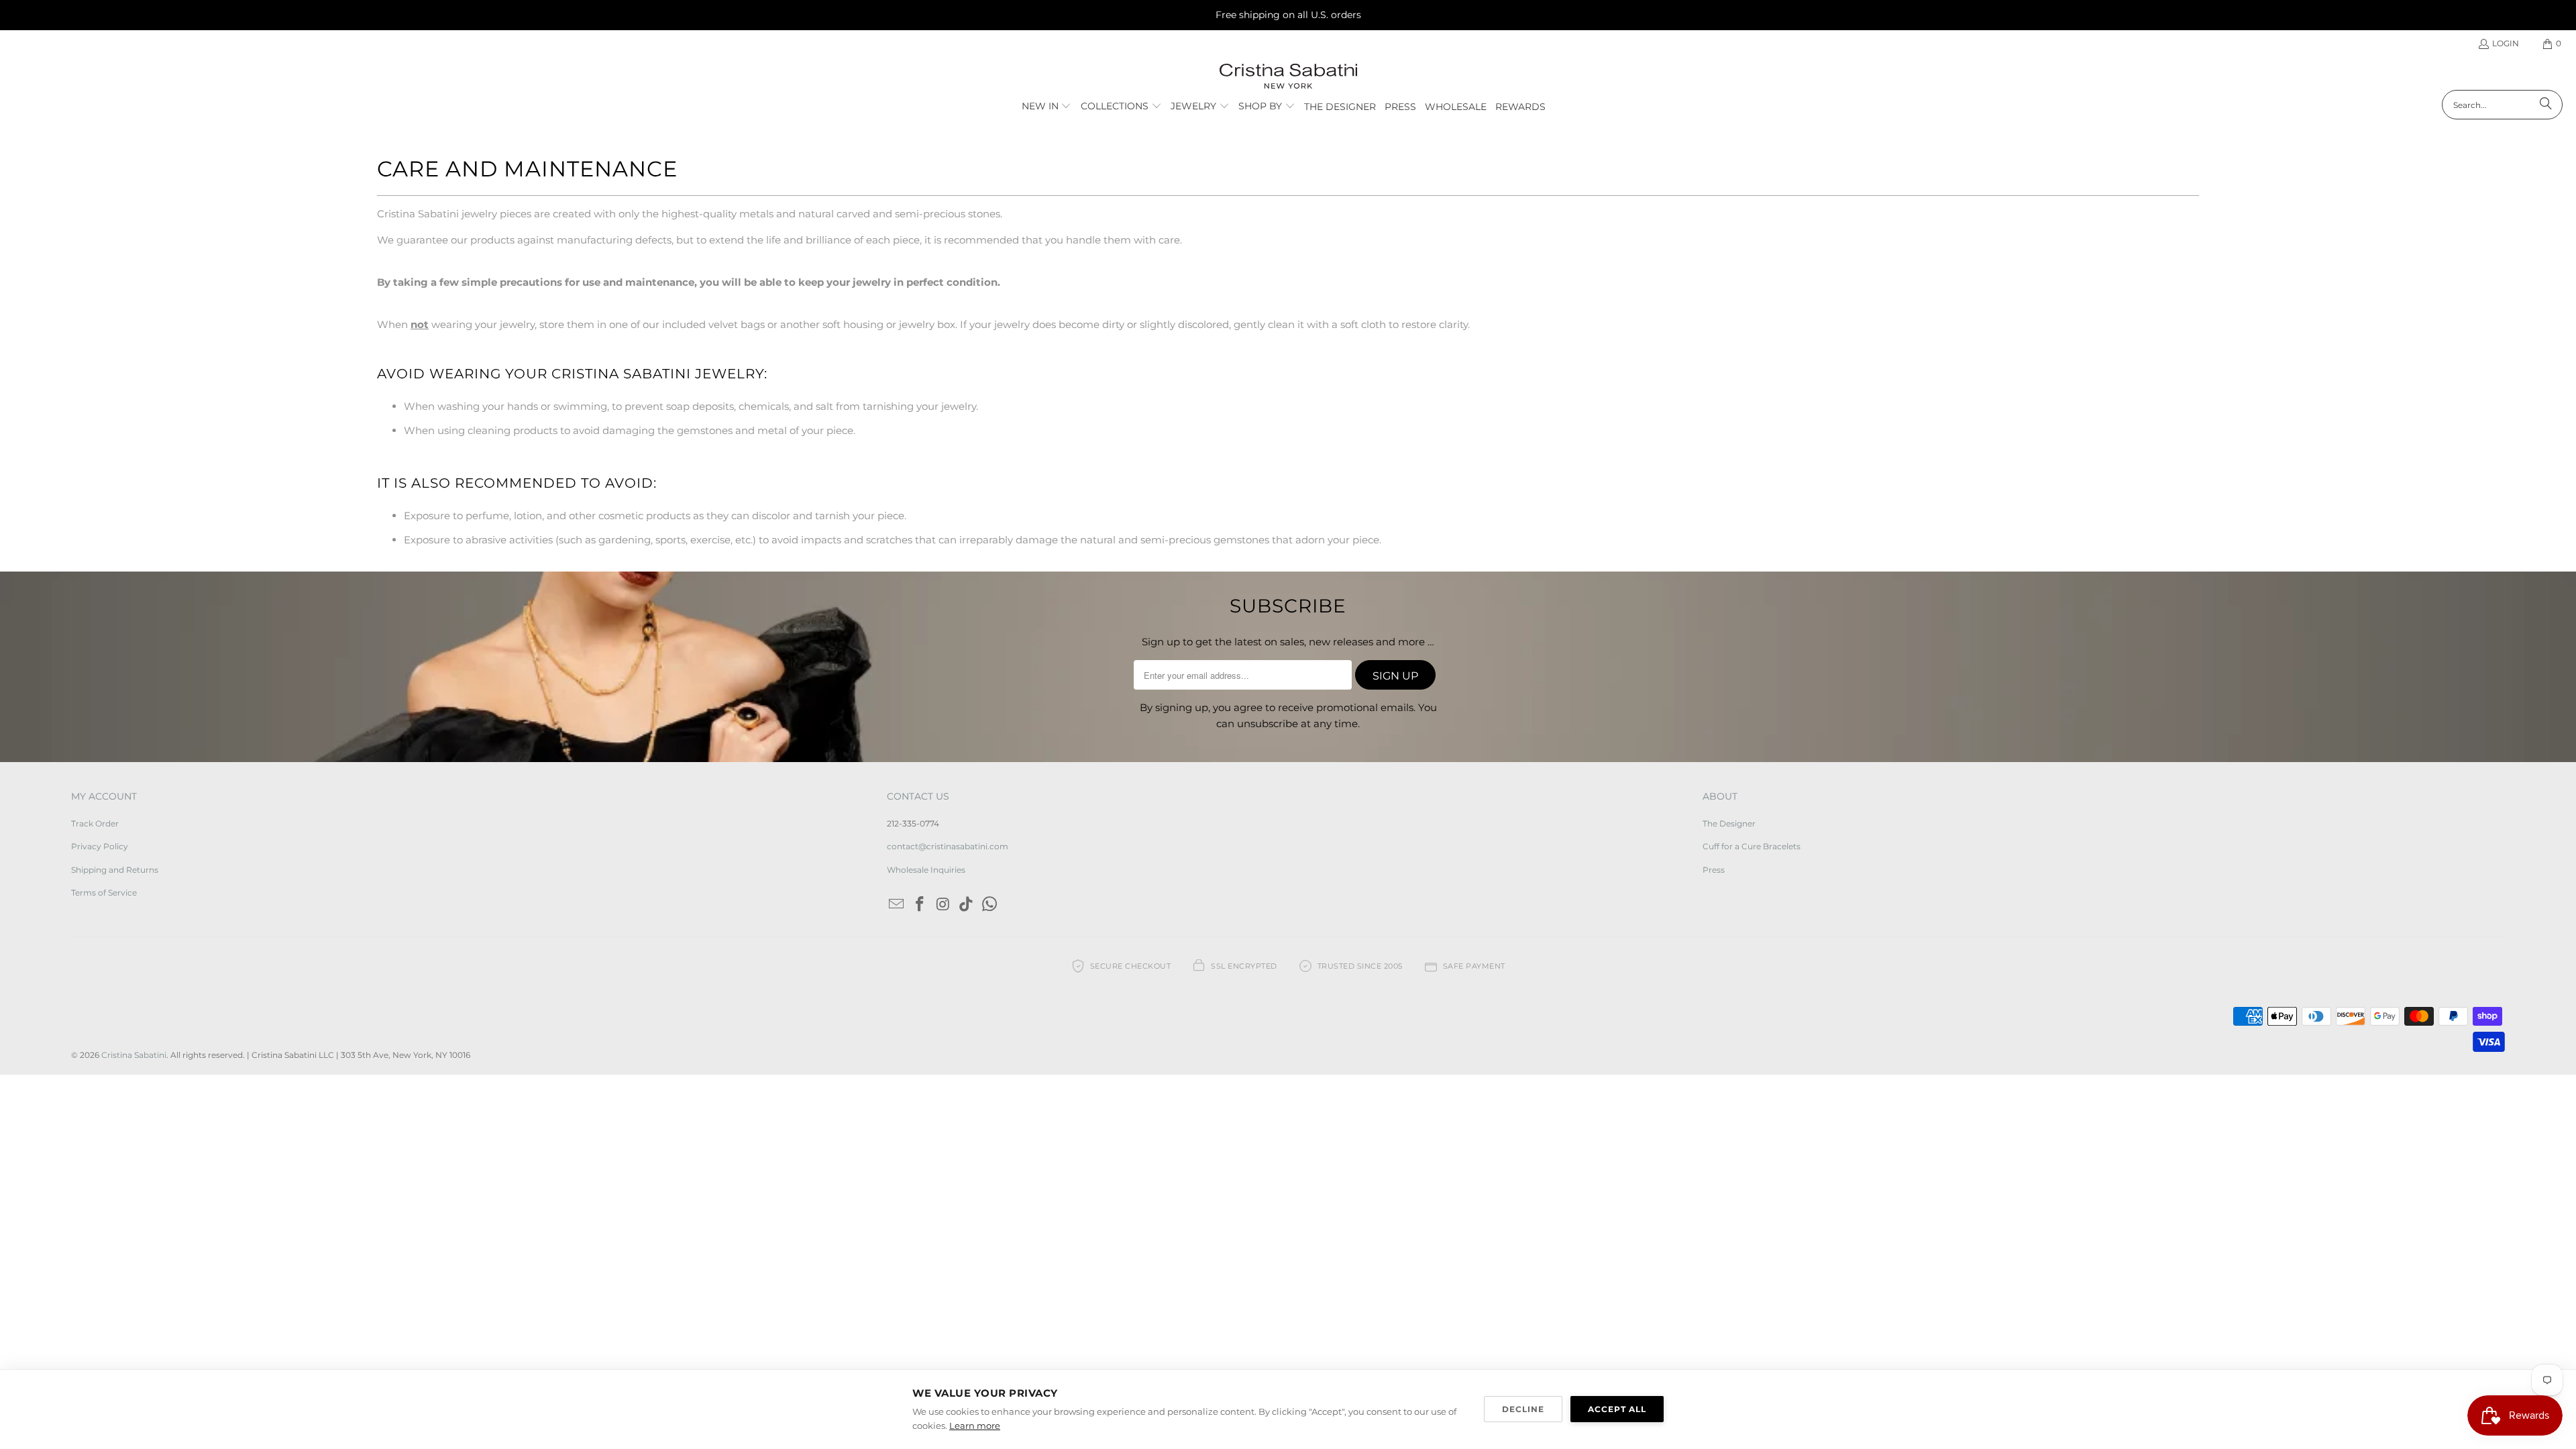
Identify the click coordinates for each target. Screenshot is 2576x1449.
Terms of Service (104, 893)
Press (1714, 870)
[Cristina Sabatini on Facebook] (920, 905)
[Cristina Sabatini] (1288, 77)
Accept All (1617, 1409)
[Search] (2546, 105)
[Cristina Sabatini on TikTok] (967, 905)
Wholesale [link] (1456, 107)
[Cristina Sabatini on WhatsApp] (990, 905)
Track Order (95, 823)
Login (2506, 43)
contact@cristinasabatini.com (948, 846)
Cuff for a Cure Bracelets (1752, 846)
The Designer (1729, 823)
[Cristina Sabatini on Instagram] (943, 905)
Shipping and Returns (115, 870)
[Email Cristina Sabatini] (897, 905)
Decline (1523, 1409)
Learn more (975, 1426)
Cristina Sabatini (134, 1055)
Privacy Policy (100, 846)
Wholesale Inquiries (926, 870)
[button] (1047, 107)
